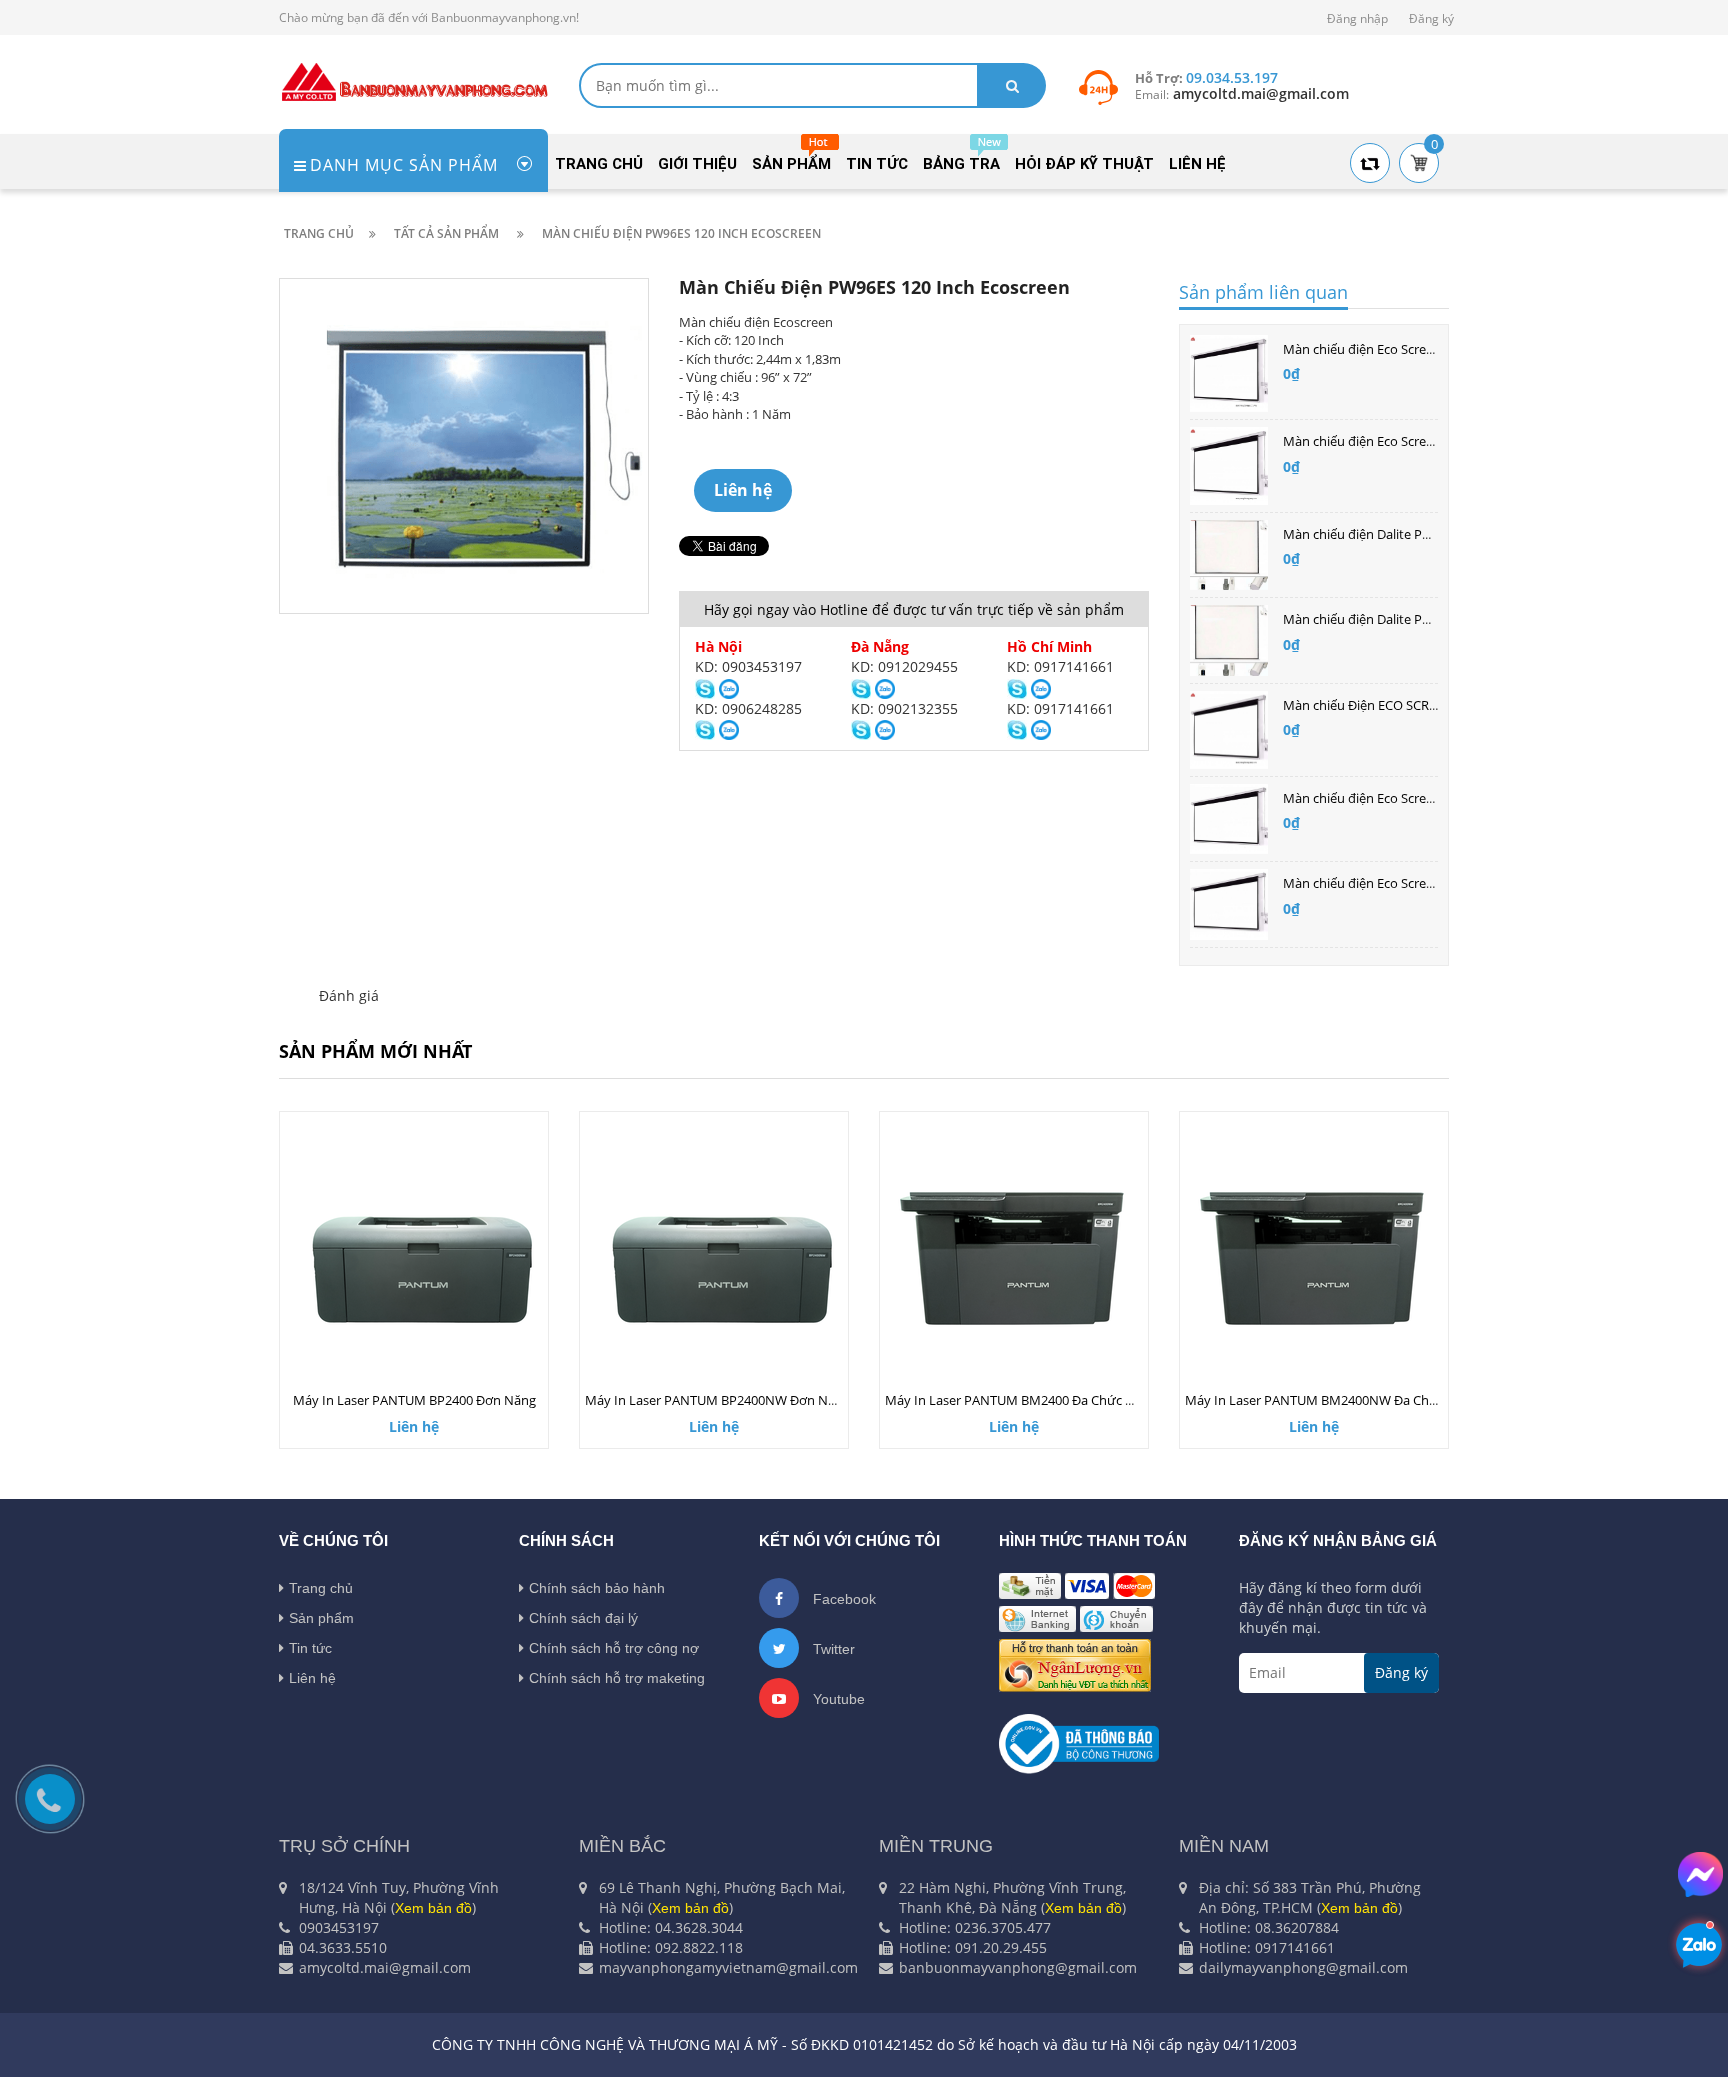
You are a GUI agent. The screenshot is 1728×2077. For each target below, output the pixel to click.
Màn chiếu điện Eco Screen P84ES (1381, 883)
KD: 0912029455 (904, 666)
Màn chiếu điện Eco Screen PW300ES (1391, 349)
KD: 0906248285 (748, 708)
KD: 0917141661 (1060, 666)
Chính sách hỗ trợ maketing (617, 1678)
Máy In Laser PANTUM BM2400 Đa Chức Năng (1021, 1400)
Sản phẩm (321, 1618)
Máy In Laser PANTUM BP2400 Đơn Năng (414, 1400)
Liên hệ (312, 1678)
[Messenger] (1700, 1874)
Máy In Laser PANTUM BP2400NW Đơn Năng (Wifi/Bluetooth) (767, 1400)
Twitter (832, 1649)
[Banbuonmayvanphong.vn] (414, 80)
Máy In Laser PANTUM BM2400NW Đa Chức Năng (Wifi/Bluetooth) (1381, 1400)
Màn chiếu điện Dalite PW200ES (1376, 534)
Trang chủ (321, 1588)
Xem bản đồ (433, 1908)
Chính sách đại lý (583, 1618)
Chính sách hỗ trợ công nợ (614, 1648)
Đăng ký (1431, 18)
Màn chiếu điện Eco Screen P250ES (1385, 441)
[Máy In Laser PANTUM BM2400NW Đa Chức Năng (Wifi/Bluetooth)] (1314, 1257)
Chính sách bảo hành (597, 1588)
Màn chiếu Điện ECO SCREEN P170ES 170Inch (1416, 705)
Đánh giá (349, 995)
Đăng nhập (1357, 18)
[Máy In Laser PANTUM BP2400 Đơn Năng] (414, 1257)
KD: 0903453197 (748, 666)
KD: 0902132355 (904, 708)
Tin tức (310, 1648)
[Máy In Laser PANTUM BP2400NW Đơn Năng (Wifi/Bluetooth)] (714, 1257)
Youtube (837, 1699)
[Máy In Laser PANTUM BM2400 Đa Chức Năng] (1014, 1257)
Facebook (842, 1599)
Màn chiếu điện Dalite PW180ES (1376, 619)
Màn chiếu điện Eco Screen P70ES (1381, 798)
